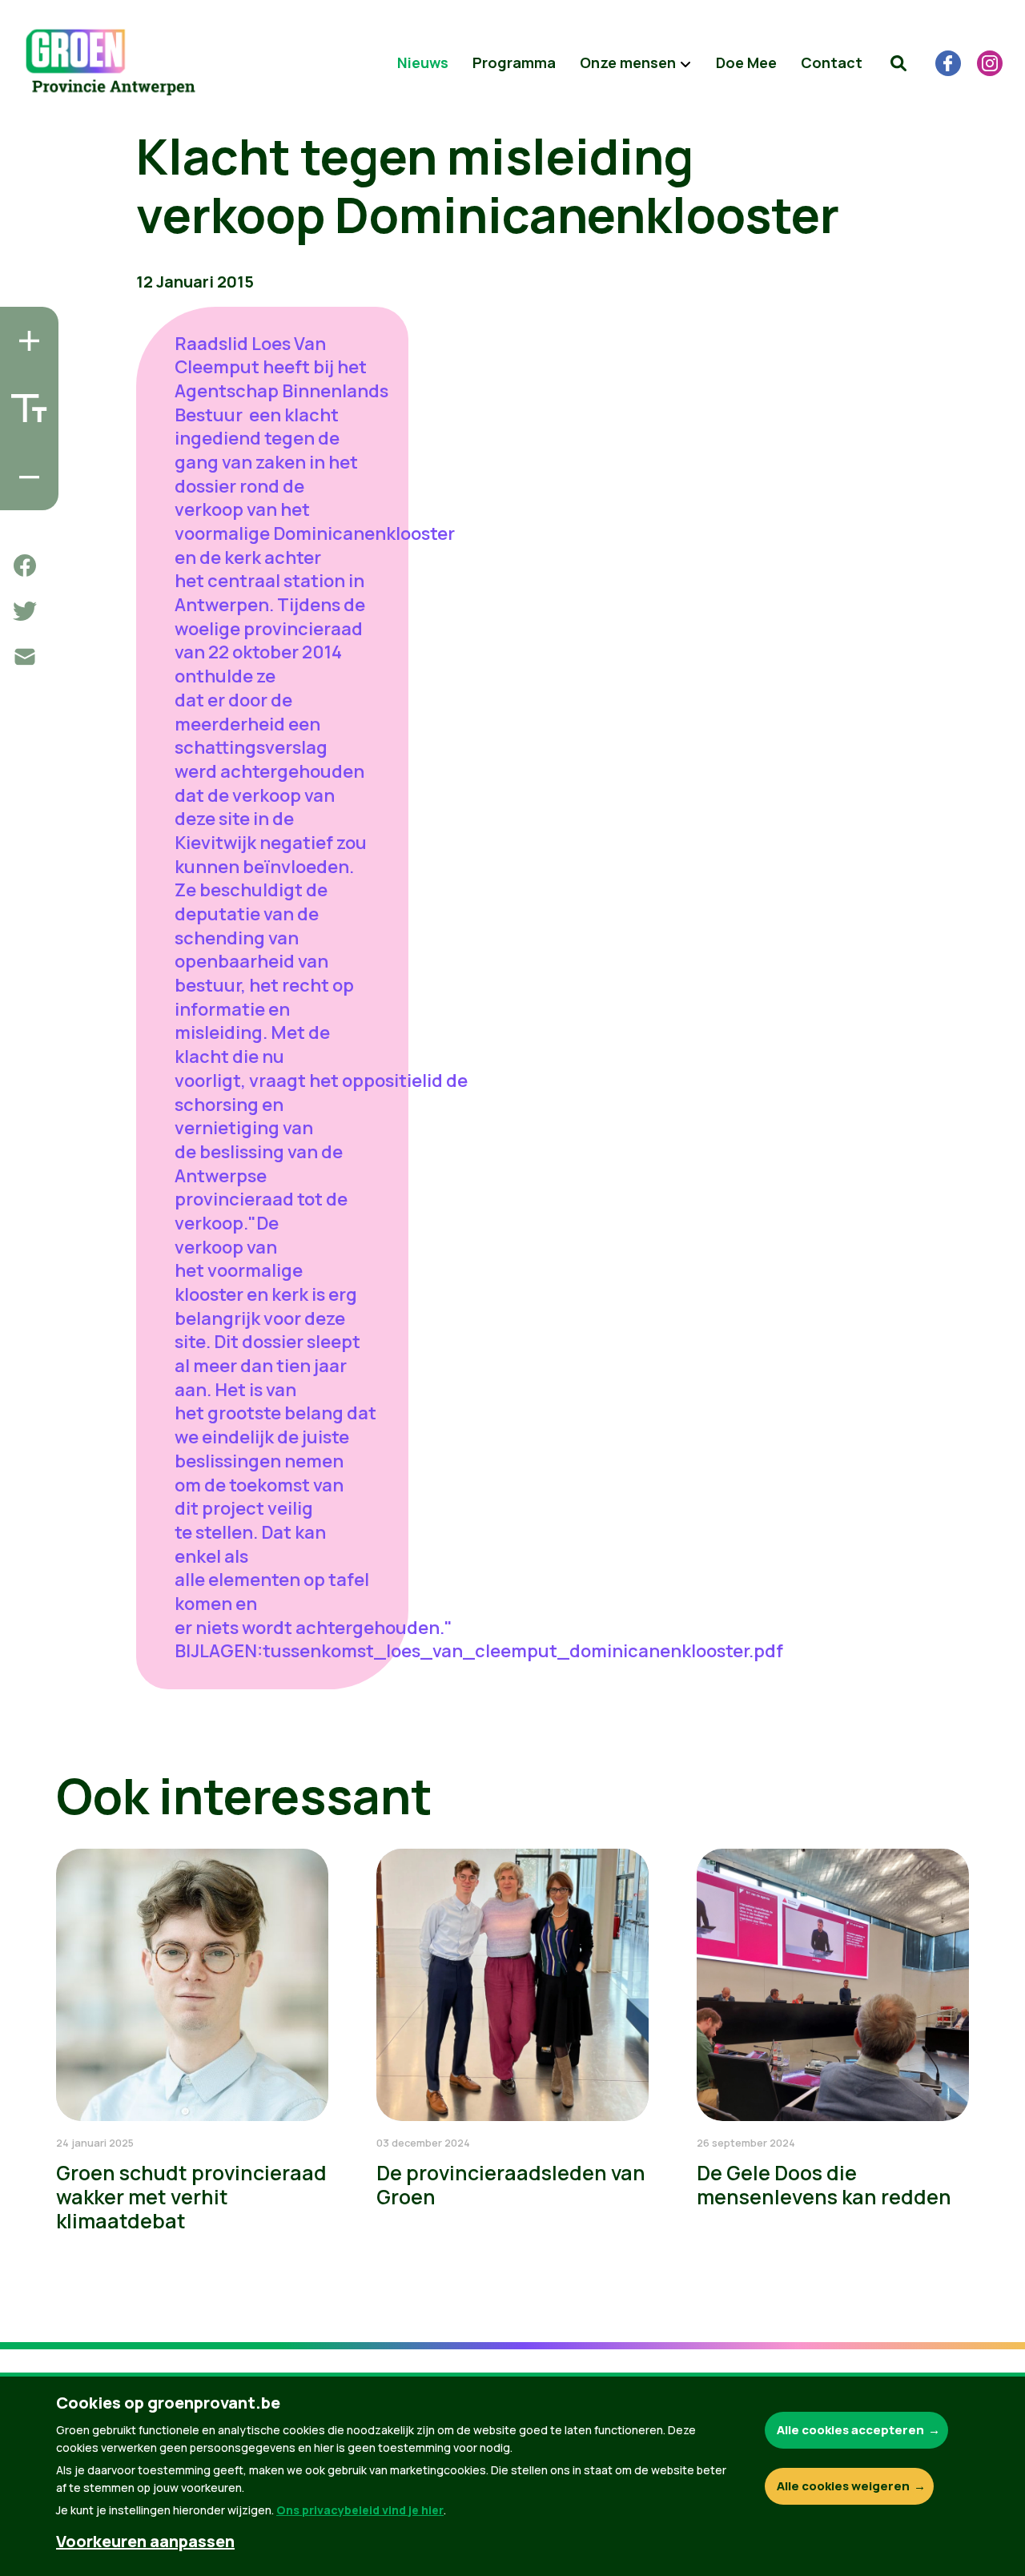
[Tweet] (25, 611)
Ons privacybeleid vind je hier (360, 2510)
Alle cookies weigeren (843, 2486)
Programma (514, 62)
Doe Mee (746, 62)
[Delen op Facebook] (25, 566)
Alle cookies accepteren (850, 2430)
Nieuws (423, 62)
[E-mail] (25, 657)
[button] (898, 63)
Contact (832, 62)
